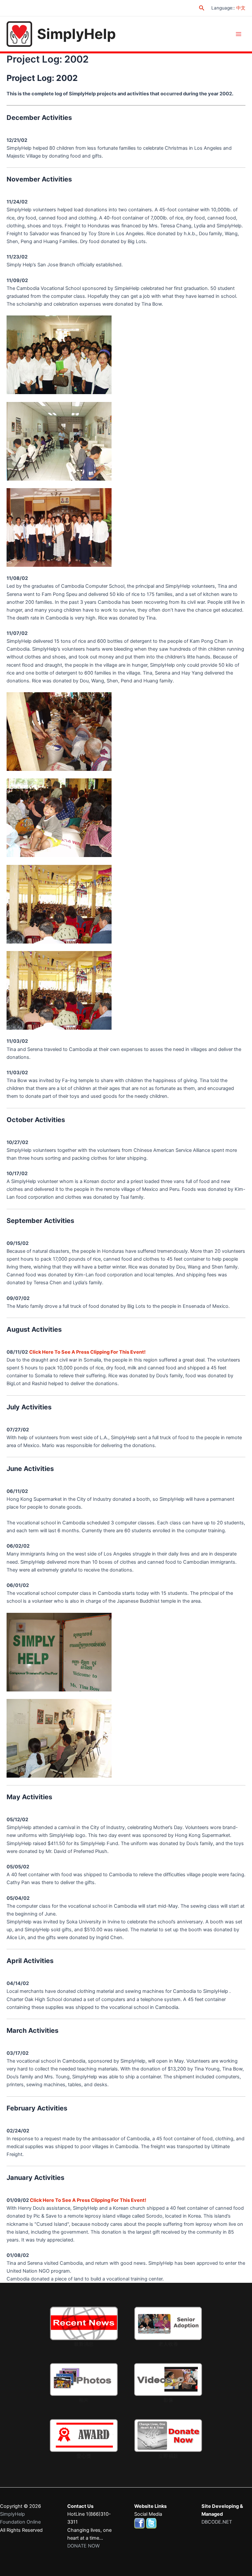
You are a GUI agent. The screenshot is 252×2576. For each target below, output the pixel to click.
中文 (241, 8)
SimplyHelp (76, 34)
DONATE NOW (84, 2546)
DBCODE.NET (217, 2522)
